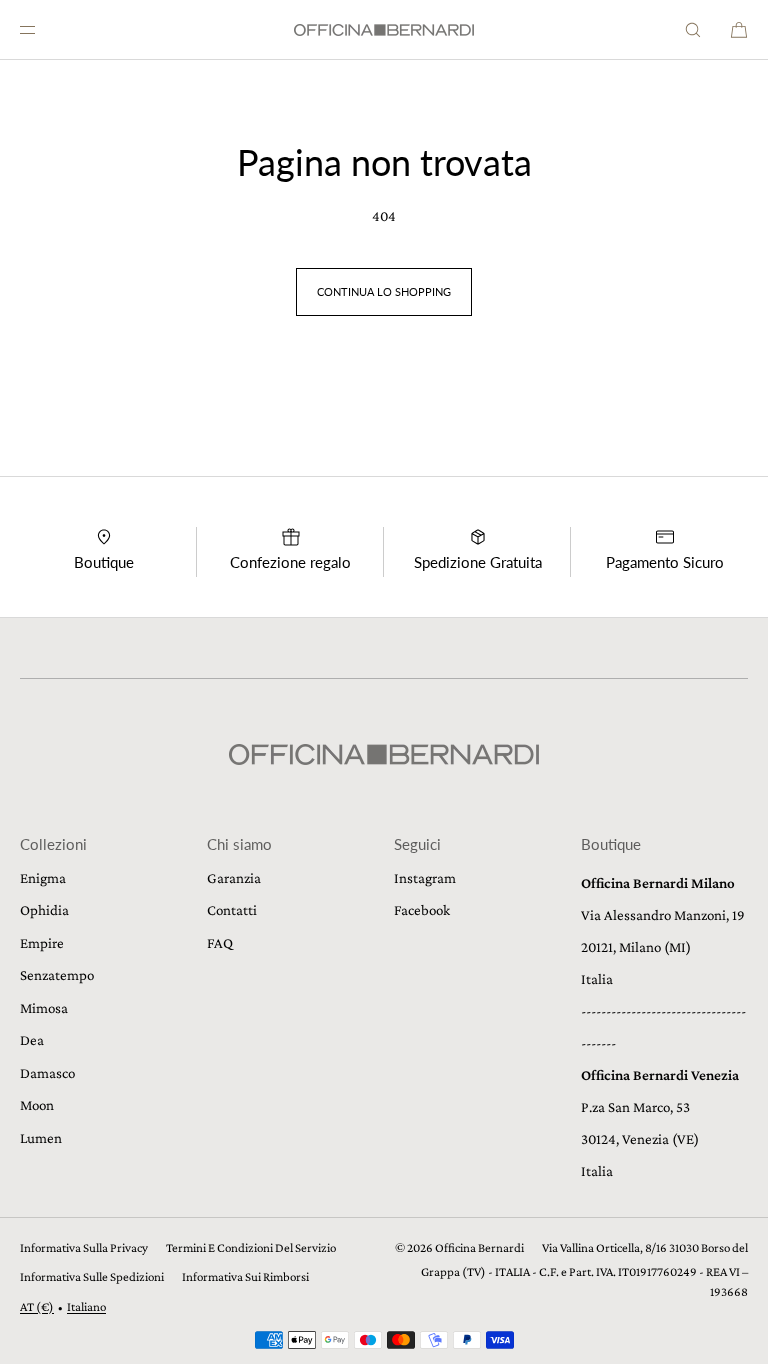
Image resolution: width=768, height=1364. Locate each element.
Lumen (41, 1138)
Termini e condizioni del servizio (251, 1247)
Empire (42, 943)
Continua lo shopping (384, 291)
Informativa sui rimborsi (245, 1276)
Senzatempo (57, 975)
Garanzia (234, 878)
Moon (37, 1105)
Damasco (47, 1073)
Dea (32, 1040)
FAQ (220, 943)
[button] (693, 29)
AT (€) (37, 1306)
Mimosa (44, 1008)
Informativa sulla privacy (84, 1247)
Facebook (422, 910)
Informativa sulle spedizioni (92, 1276)
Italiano (86, 1306)
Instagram (425, 878)
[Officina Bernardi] (384, 30)
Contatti (232, 910)
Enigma (43, 878)
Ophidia (44, 910)
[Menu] (44, 29)
